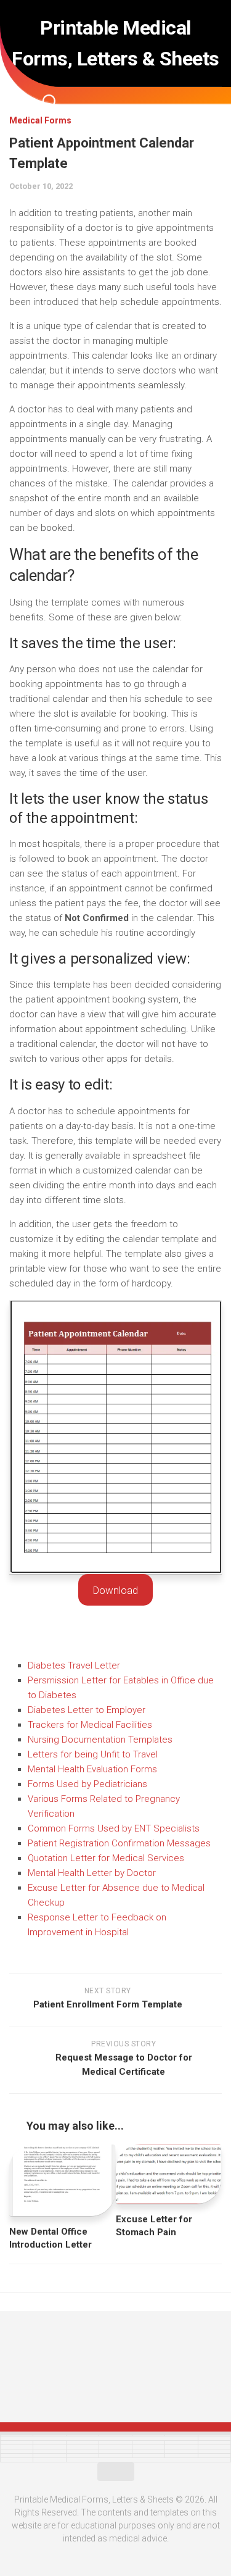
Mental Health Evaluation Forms (92, 1769)
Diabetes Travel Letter (74, 1665)
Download (115, 1590)
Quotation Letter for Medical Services (106, 1858)
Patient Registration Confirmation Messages (119, 1843)
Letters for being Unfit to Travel (93, 1754)
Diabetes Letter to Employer (87, 1710)
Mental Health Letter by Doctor (92, 1873)
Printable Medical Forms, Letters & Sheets (115, 43)
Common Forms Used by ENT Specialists (114, 1828)
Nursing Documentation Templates (100, 1740)
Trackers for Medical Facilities (90, 1725)
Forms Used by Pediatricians (87, 1784)
